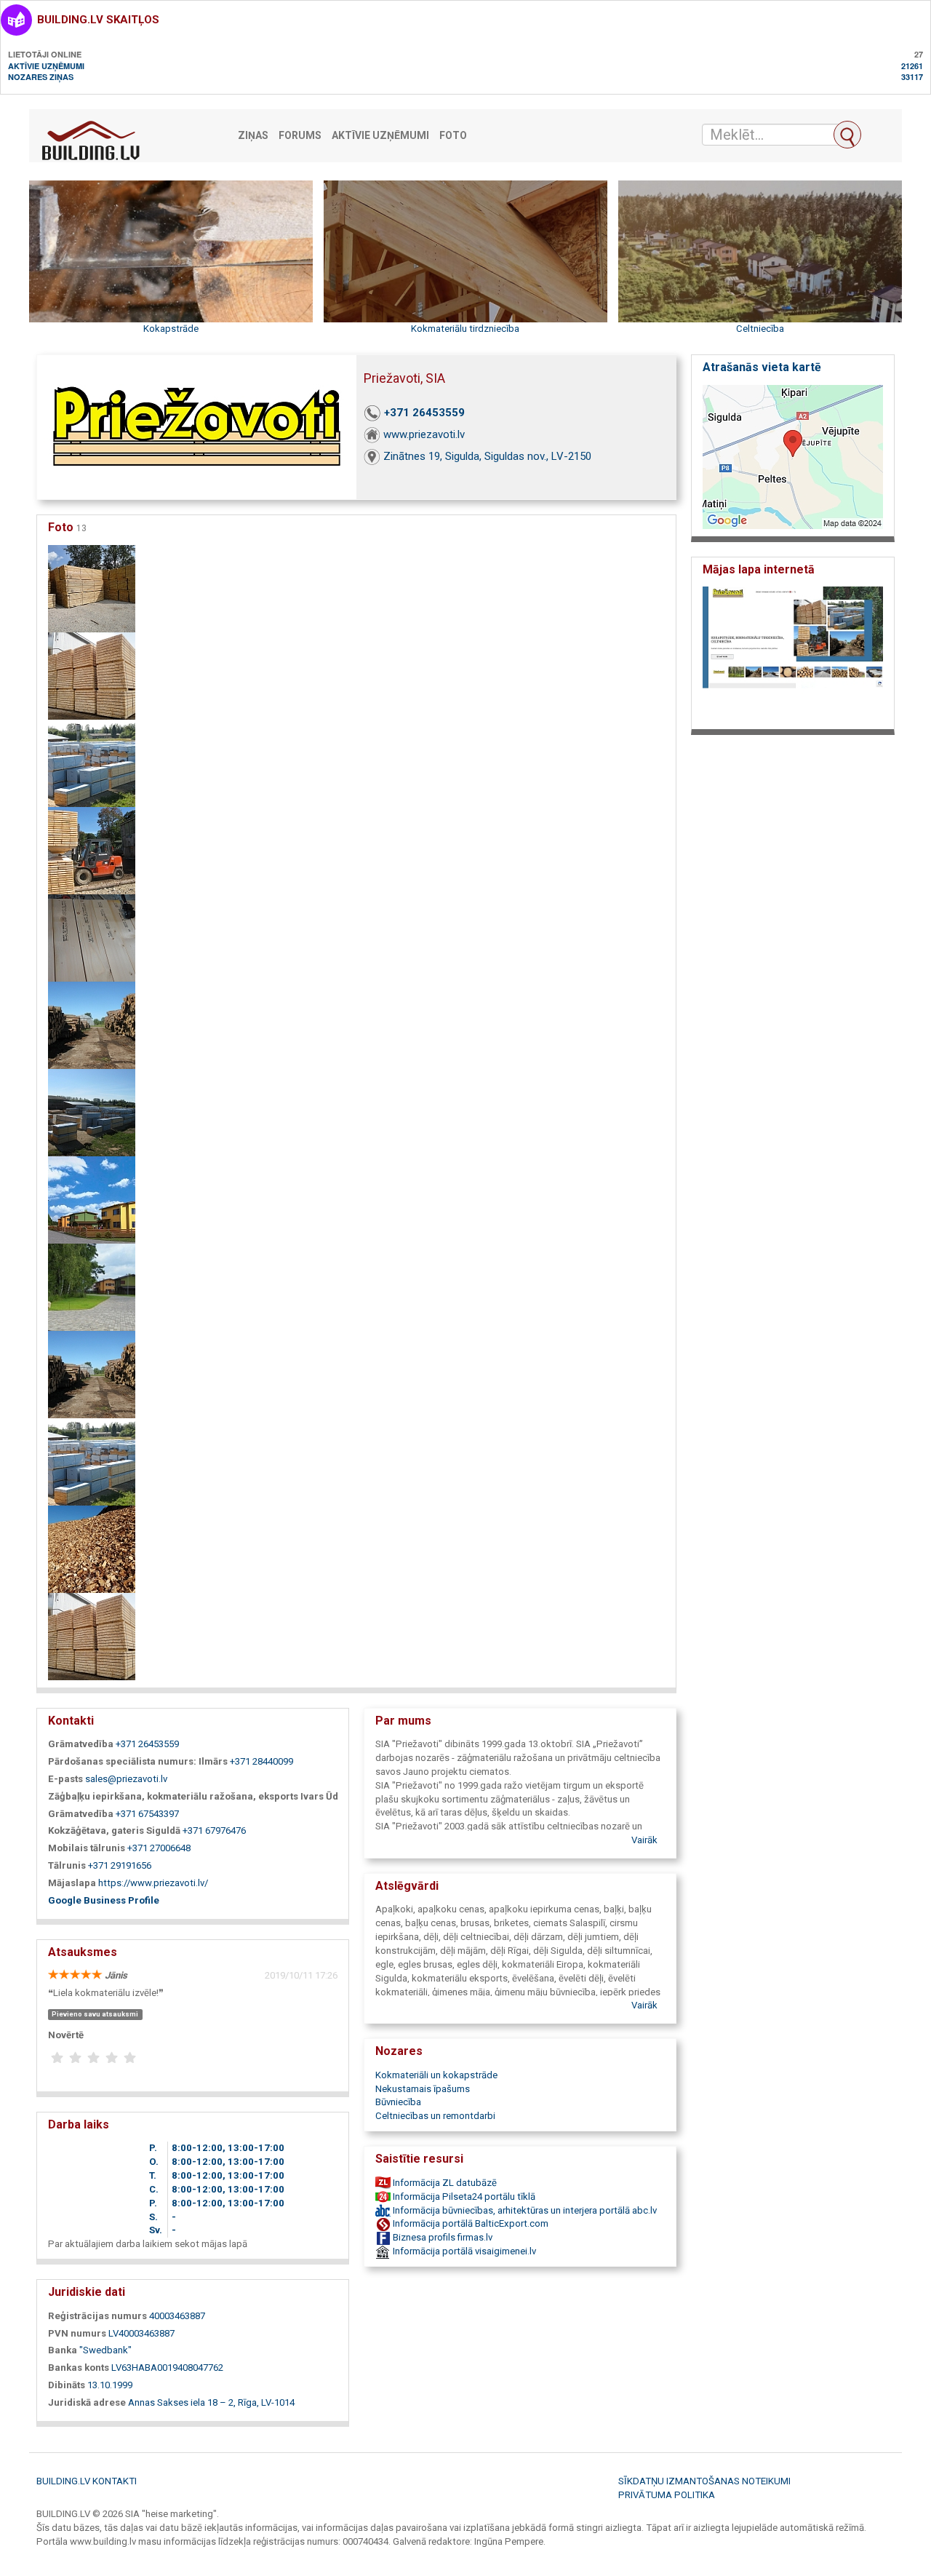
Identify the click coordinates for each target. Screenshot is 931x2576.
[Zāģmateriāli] (92, 1024)
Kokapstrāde (171, 329)
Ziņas (253, 136)
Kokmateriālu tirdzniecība (465, 329)
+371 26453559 (424, 413)
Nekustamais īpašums (423, 2089)
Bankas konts (79, 2368)
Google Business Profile (104, 1900)
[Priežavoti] (92, 1286)
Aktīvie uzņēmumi (46, 66)
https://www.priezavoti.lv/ (153, 1883)
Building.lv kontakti (87, 2481)
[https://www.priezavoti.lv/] (793, 654)
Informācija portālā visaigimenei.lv (463, 2251)
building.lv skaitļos (98, 20)
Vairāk (644, 1840)
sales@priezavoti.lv (126, 1779)
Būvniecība (398, 2102)
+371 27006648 (159, 1848)
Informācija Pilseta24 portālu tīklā (463, 2197)
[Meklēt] (847, 135)
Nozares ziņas (41, 77)
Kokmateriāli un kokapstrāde (436, 2075)
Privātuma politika (667, 2495)
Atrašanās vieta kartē (762, 367)
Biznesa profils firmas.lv (441, 2237)
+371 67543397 (147, 1814)
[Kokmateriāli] (92, 1112)
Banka (63, 2350)
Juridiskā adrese (87, 2402)
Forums (300, 136)
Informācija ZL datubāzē (444, 2183)
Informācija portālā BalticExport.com (470, 2223)
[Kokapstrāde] (92, 937)
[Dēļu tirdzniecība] (92, 675)
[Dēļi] (92, 850)
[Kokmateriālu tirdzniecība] (92, 762)
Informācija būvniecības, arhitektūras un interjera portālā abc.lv (524, 2210)
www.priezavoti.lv (424, 434)
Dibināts (67, 2385)
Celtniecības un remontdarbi (435, 2116)
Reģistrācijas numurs (97, 2316)
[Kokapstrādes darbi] (92, 588)
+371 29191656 (120, 1865)
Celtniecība (760, 329)
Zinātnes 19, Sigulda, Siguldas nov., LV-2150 (487, 456)
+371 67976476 (214, 1830)
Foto (453, 136)
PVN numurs (77, 2333)
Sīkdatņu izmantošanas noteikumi (704, 2481)
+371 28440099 (261, 1761)
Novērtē (66, 2035)
